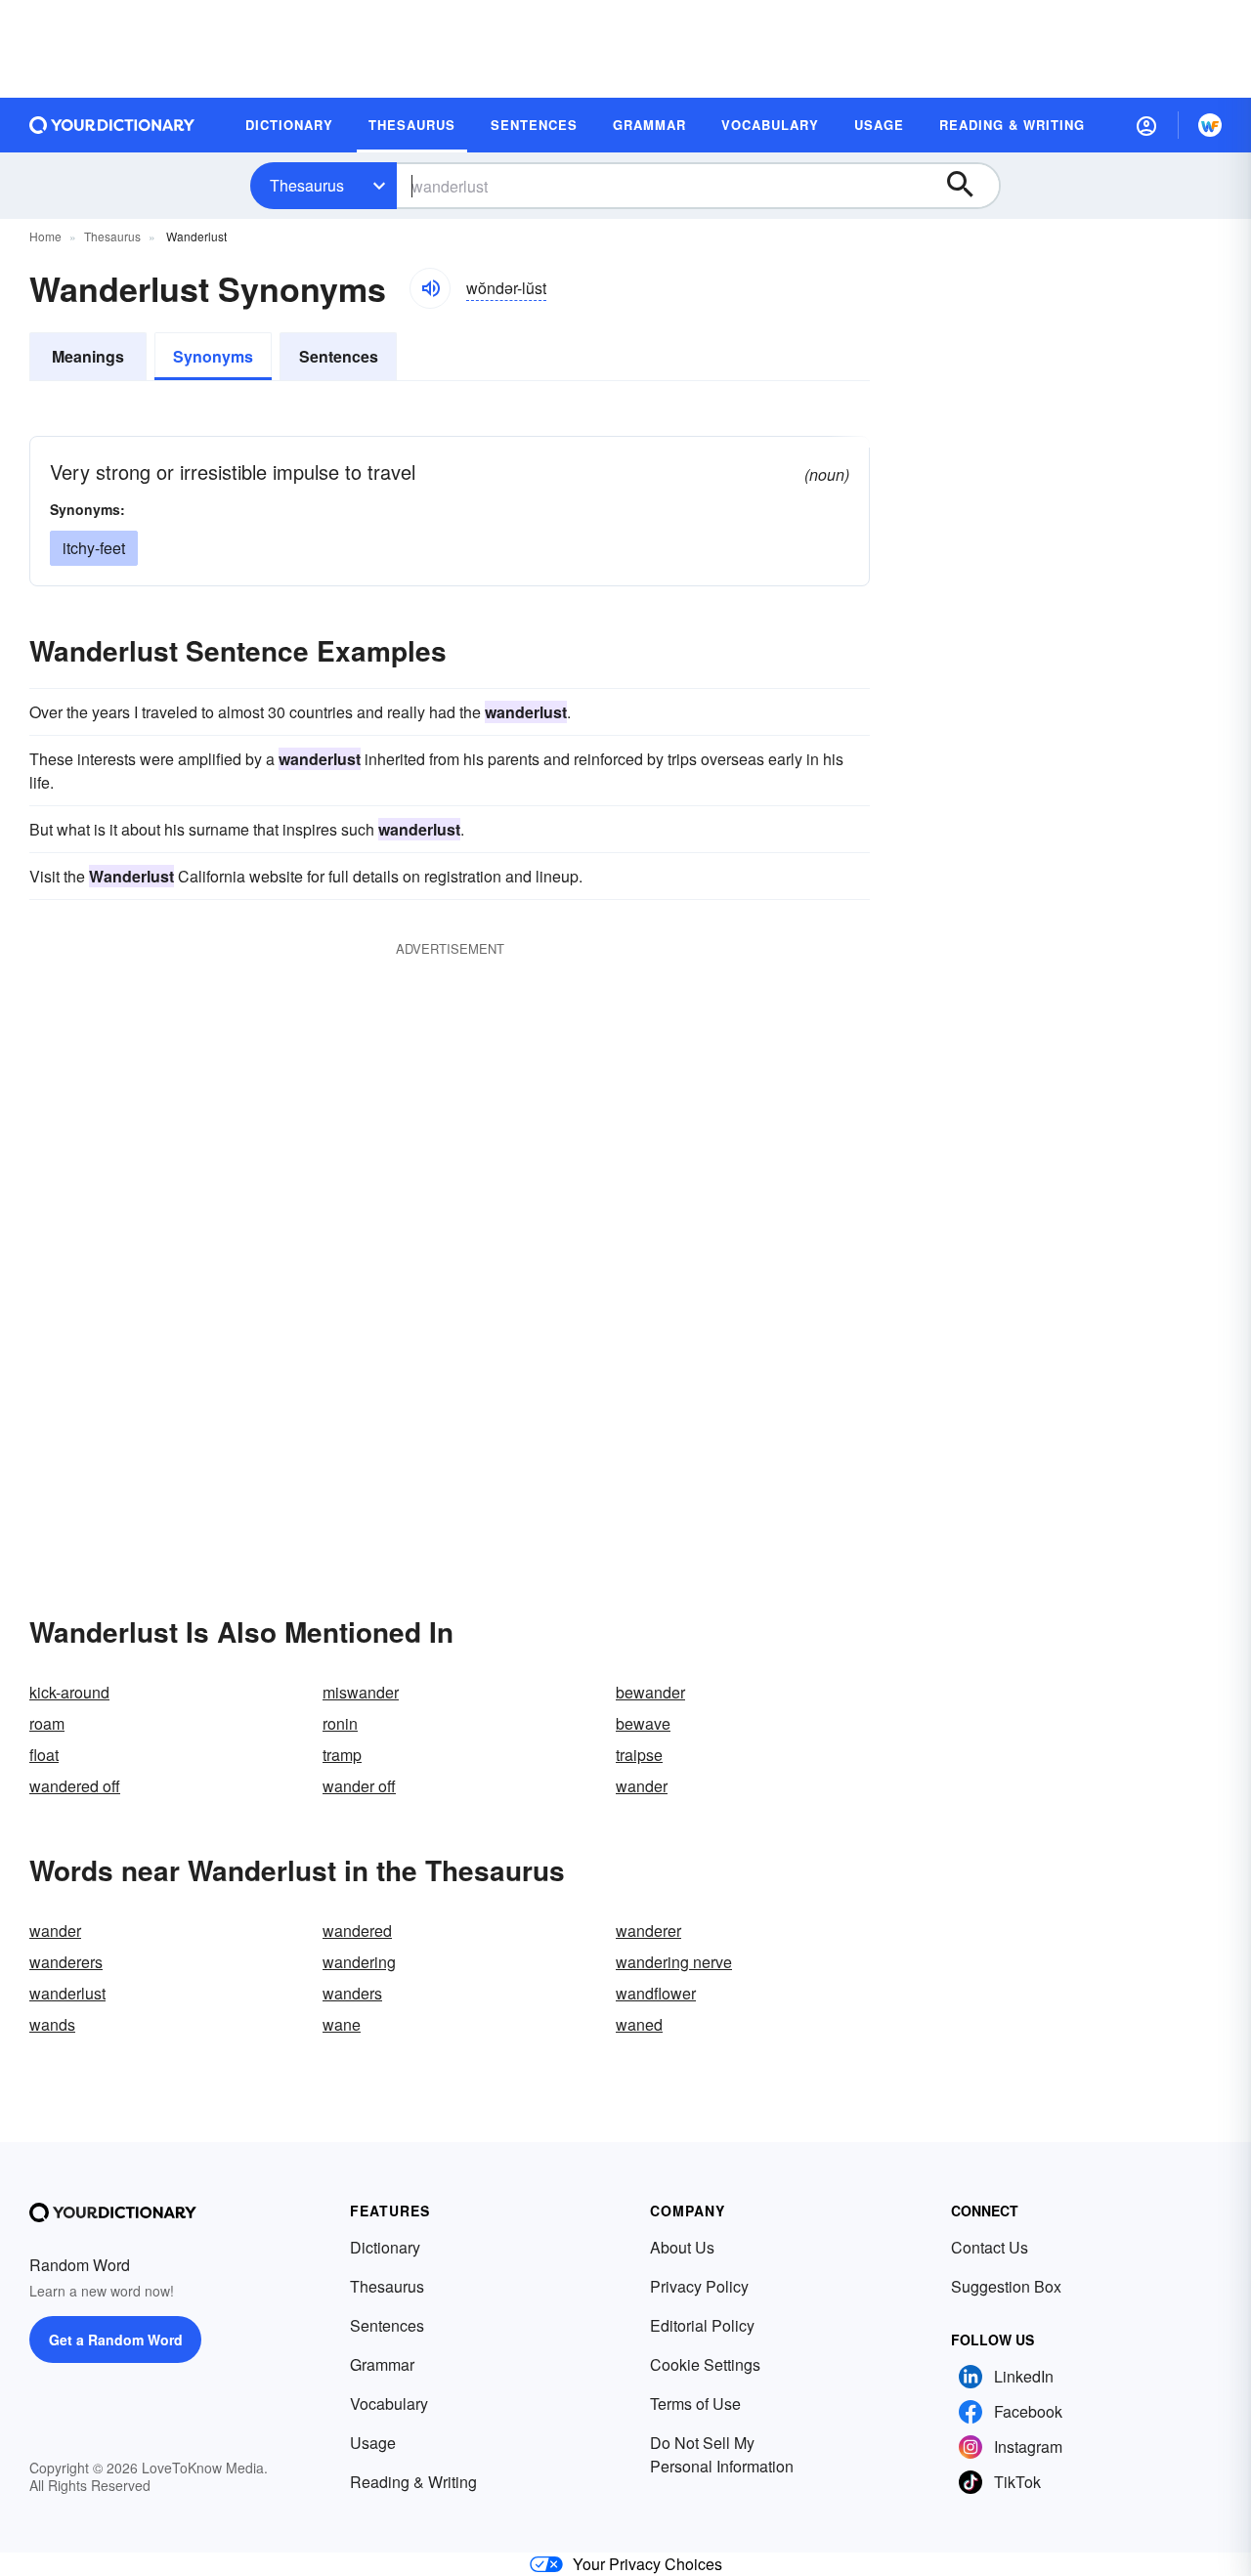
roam (47, 1723)
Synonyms (213, 356)
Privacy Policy (699, 2286)
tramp (342, 1755)
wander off (359, 1786)
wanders (352, 1993)
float (44, 1755)
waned (639, 2024)
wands (52, 2024)
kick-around (69, 1692)
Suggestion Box (1006, 2286)
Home (45, 236)
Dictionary (385, 2247)
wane (342, 2024)
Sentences (339, 356)
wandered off (75, 1786)
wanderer (648, 1931)
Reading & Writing (413, 2482)
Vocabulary (389, 2404)
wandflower (656, 1993)
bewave (643, 1723)
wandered (357, 1931)
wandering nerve (674, 1962)
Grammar (382, 2364)
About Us (682, 2247)
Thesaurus (307, 185)
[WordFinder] (1210, 125)
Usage (373, 2443)
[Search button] (970, 186)
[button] (1146, 125)
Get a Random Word (116, 2340)
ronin (340, 1723)
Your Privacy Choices (647, 2564)
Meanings (88, 356)
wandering (359, 1962)
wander (642, 1786)
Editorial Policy (702, 2325)
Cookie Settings (705, 2364)
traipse (639, 1755)
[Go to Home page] (112, 125)
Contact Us (990, 2247)
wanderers (66, 1962)
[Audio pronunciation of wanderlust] (430, 288)
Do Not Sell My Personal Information (722, 2454)
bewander (650, 1692)
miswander (361, 1692)
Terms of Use (695, 2404)
